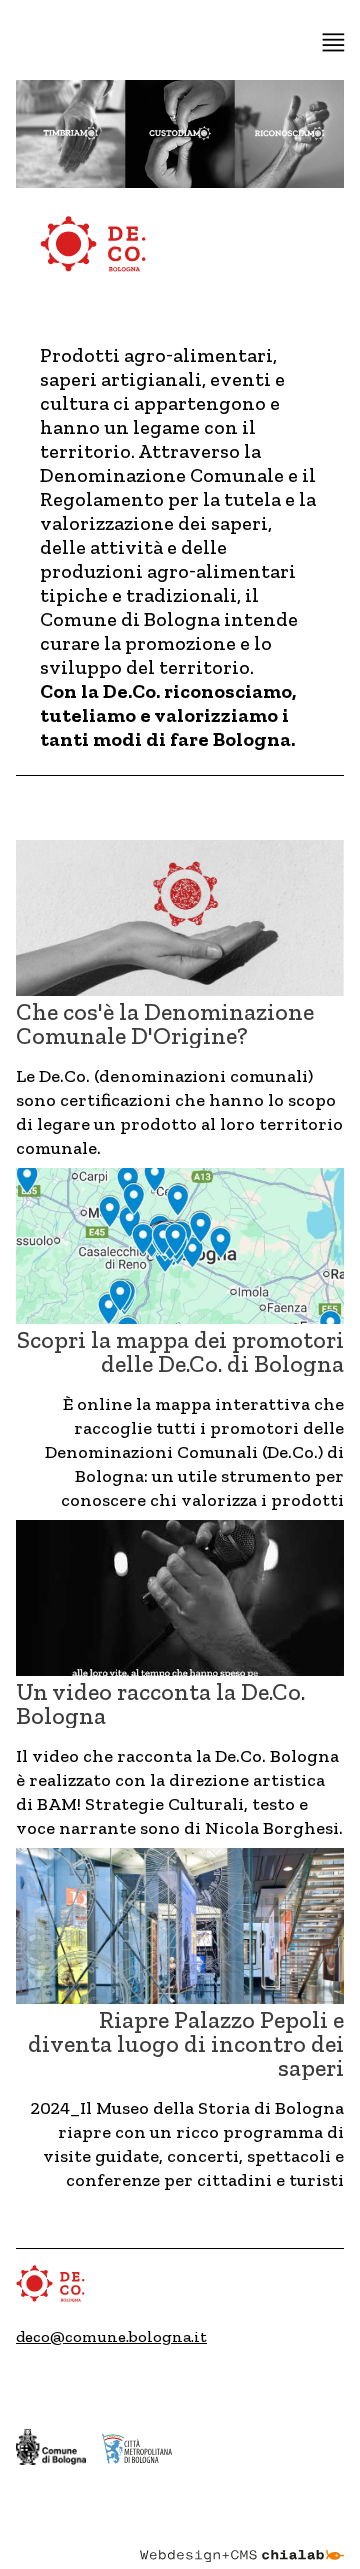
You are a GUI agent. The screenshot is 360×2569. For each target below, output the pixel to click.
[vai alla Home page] (94, 248)
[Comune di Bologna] (51, 2446)
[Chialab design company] (242, 2541)
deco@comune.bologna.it (111, 2336)
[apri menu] (333, 42)
